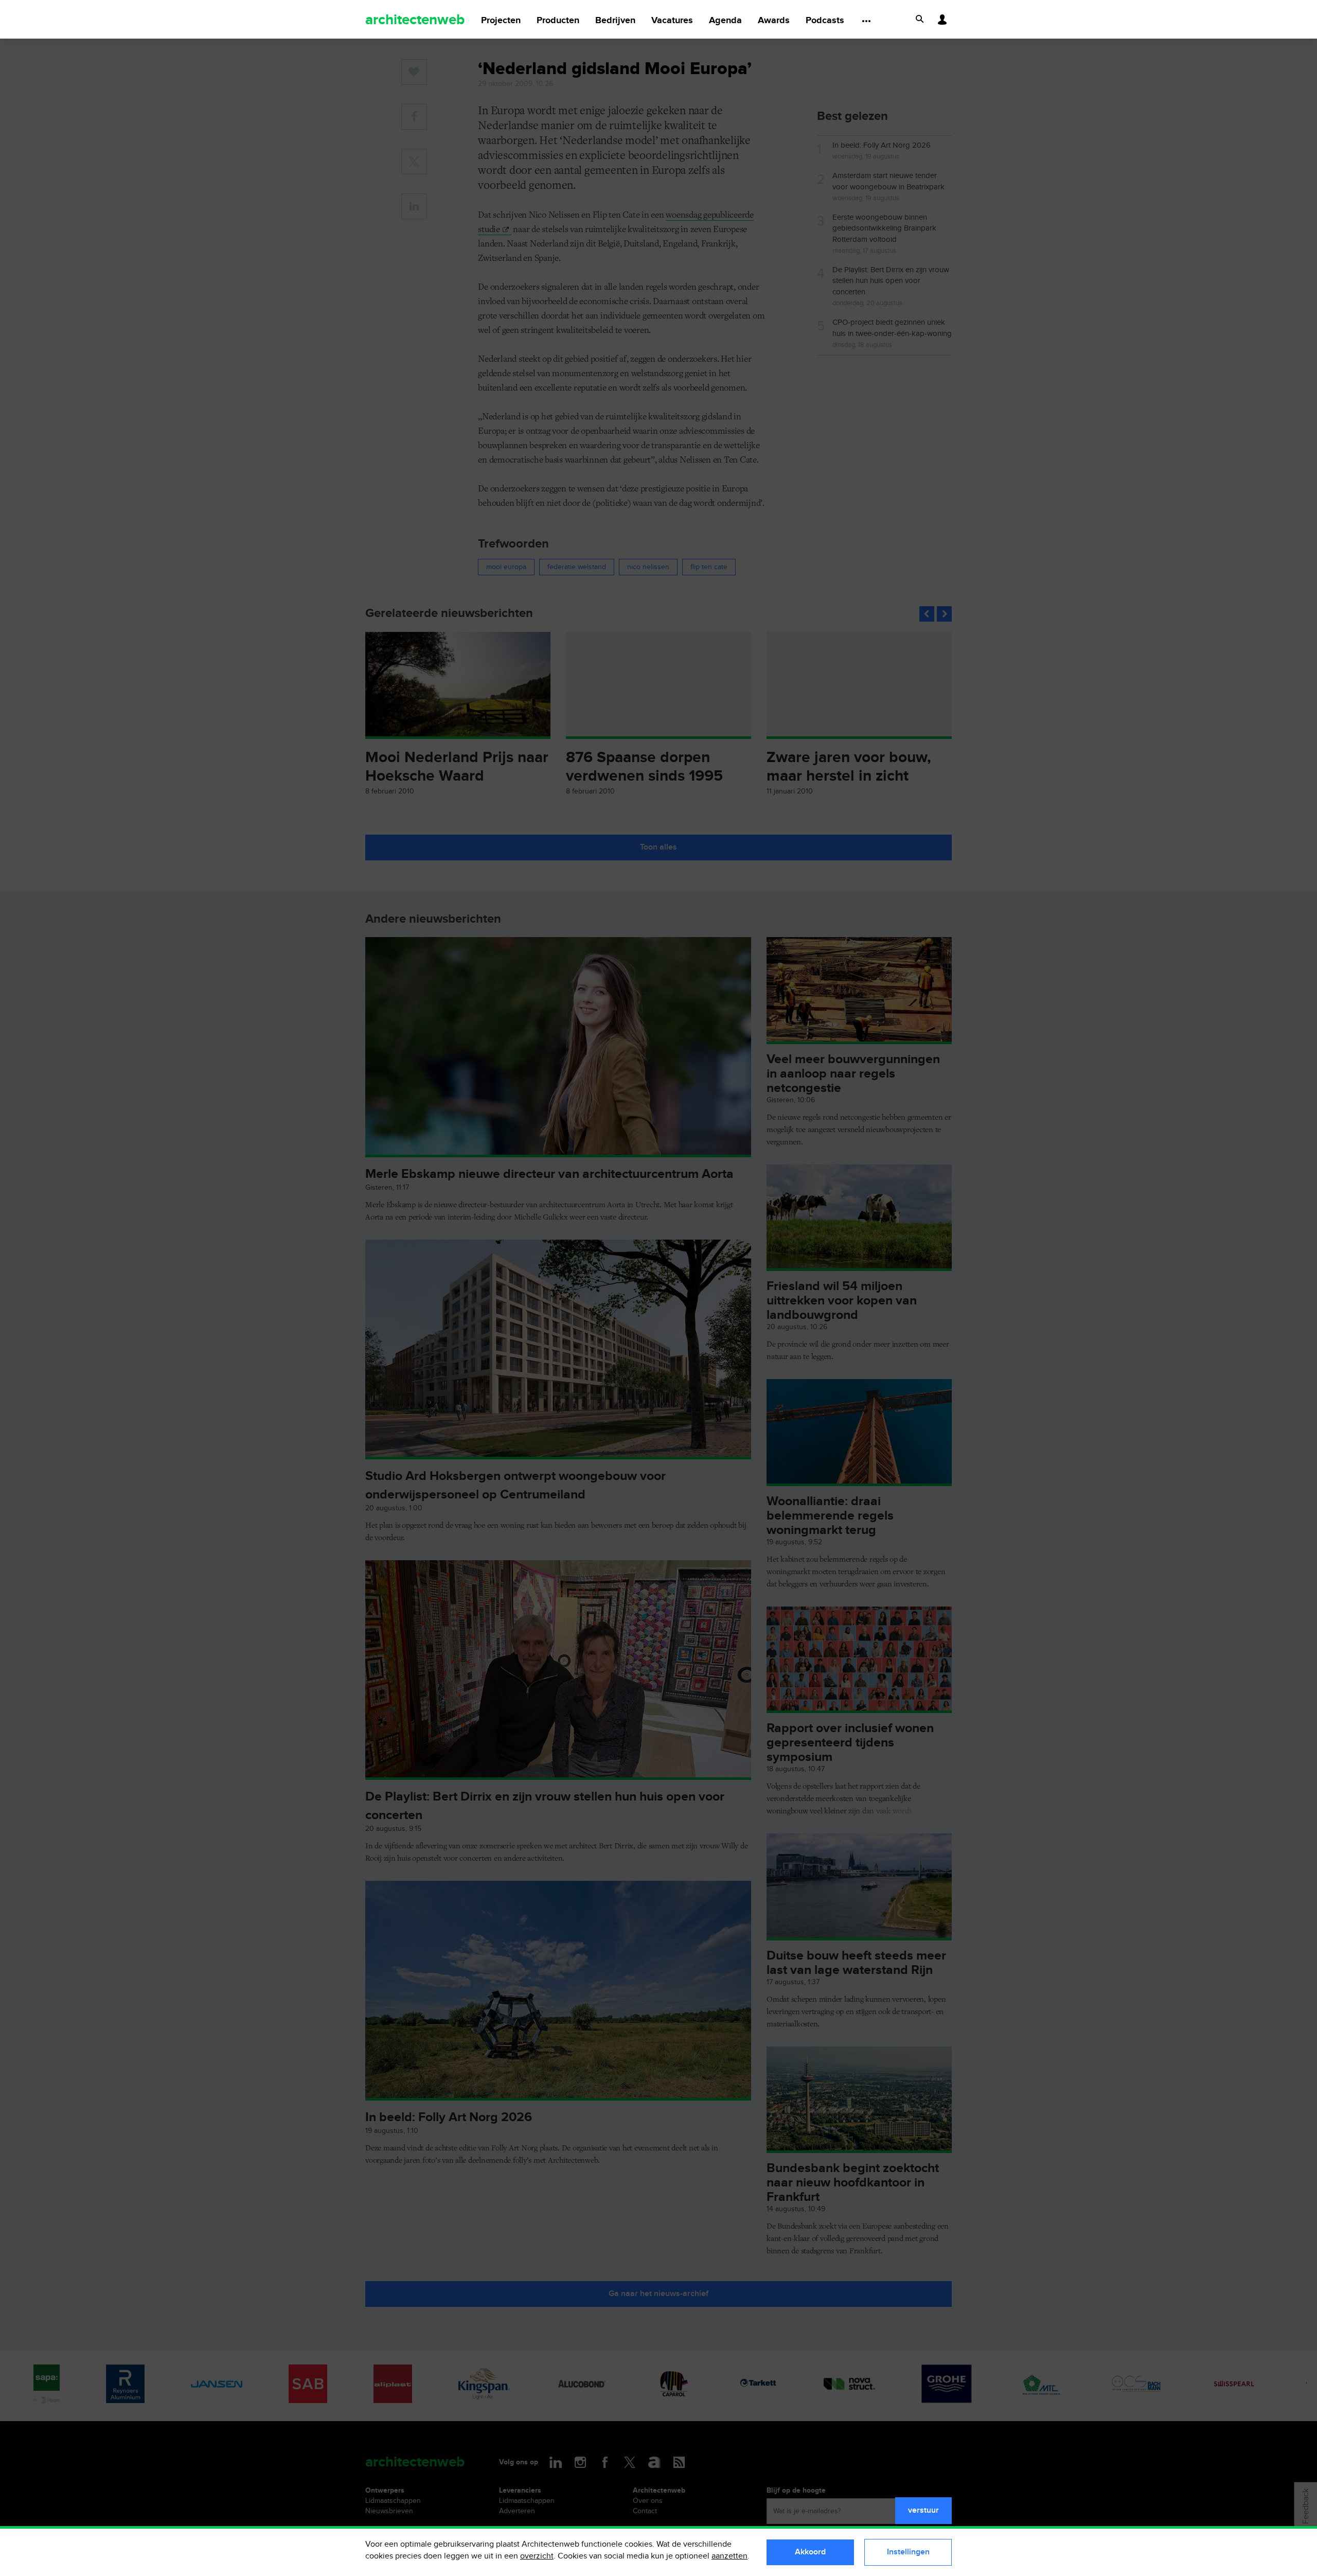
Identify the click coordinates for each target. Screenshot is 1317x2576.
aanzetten (729, 2556)
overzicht (537, 2556)
